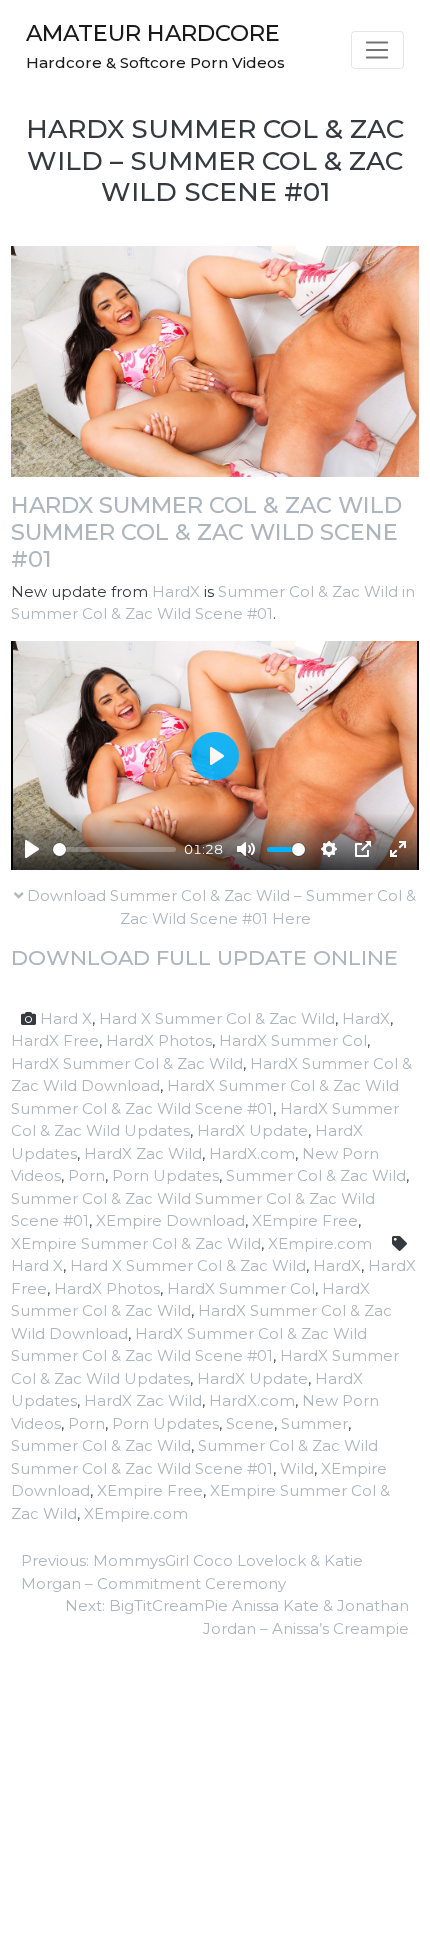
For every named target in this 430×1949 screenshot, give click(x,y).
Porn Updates (165, 1175)
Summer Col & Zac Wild (316, 1175)
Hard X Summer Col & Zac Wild (217, 1018)
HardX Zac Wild (143, 1153)
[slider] (114, 849)
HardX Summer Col (293, 1040)
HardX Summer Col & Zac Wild (127, 1063)
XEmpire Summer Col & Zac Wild (136, 1243)
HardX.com (252, 1153)
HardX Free (55, 1040)
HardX (176, 591)
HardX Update (252, 1130)
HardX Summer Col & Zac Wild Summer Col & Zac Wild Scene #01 (206, 532)
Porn (86, 1175)
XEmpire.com (320, 1243)
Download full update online (204, 957)
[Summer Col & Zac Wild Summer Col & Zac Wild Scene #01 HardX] (215, 360)
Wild (297, 1468)
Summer (314, 1423)
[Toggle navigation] (377, 50)
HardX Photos (159, 1040)
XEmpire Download (170, 1220)
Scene (250, 1423)
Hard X (66, 1018)
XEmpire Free (305, 1220)
